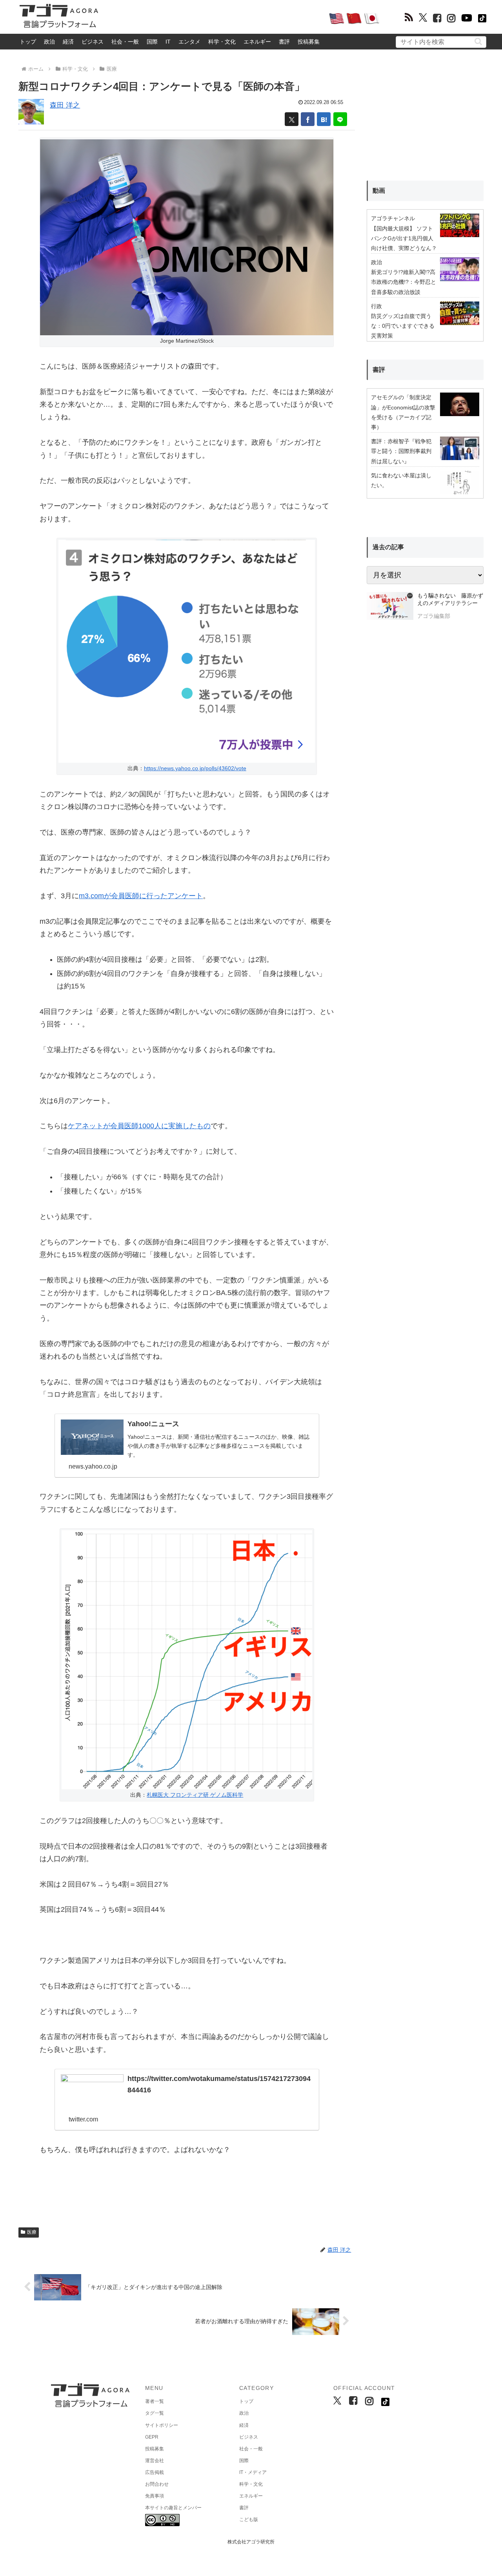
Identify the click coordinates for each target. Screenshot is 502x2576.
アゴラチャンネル (393, 218)
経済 (68, 42)
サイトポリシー (162, 2425)
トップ (28, 42)
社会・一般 (125, 42)
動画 (379, 191)
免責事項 (155, 2496)
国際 (152, 42)
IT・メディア (253, 2472)
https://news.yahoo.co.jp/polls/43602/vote (195, 768)
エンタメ (189, 42)
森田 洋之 (65, 105)
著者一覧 (155, 2401)
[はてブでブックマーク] (324, 119)
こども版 (249, 2519)
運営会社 (155, 2461)
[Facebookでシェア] (308, 119)
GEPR (152, 2437)
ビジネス (93, 42)
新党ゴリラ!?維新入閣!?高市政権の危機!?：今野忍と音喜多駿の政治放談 (404, 282)
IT (168, 42)
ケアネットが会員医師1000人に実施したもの (139, 1126)
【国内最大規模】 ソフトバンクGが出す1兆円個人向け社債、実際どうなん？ (404, 238)
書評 (284, 42)
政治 (49, 42)
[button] (478, 41)
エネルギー (257, 42)
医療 (32, 2232)
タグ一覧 (155, 2413)
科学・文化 (222, 42)
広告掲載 (155, 2472)
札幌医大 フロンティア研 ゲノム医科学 (195, 1795)
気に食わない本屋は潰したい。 (401, 480)
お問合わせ (157, 2484)
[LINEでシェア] (340, 119)
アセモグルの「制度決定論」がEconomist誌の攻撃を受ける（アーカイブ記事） (403, 412)
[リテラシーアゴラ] (390, 607)
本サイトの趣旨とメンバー (173, 2508)
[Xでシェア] (292, 119)
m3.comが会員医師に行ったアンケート (141, 896)
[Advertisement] (213, 18)
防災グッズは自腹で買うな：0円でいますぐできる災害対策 (403, 326)
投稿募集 (309, 42)
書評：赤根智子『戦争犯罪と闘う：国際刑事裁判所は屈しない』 (401, 451)
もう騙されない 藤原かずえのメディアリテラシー (450, 599)
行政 (376, 306)
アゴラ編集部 (434, 616)
